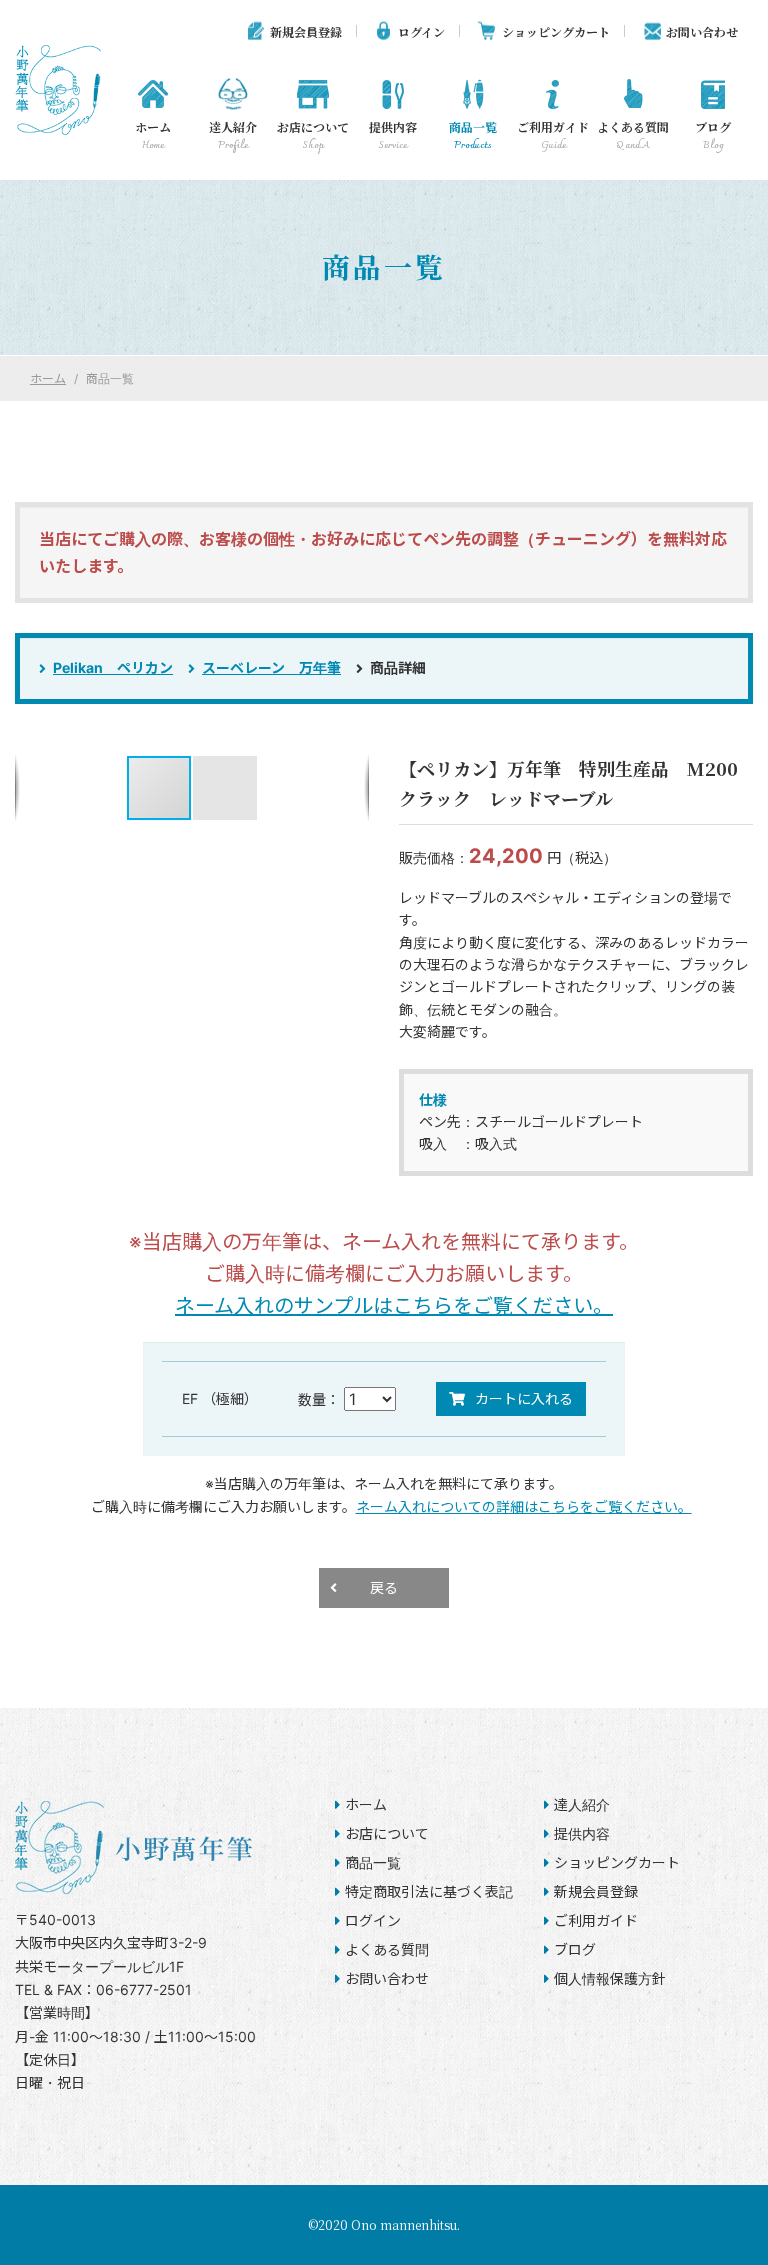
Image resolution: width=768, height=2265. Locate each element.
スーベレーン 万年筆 (271, 667)
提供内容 (393, 136)
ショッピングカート (555, 31)
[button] (225, 788)
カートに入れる (524, 1398)
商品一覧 (473, 136)
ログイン (421, 31)
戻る (384, 1587)
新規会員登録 (305, 31)
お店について (313, 136)
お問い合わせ (702, 31)
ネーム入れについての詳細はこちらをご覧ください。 (524, 1506)
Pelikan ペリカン (113, 667)
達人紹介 (233, 136)
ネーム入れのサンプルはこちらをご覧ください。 (394, 1306)
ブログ (713, 136)
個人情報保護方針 (610, 1978)
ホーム (153, 136)
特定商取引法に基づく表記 (429, 1891)
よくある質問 (633, 136)
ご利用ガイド (553, 136)
